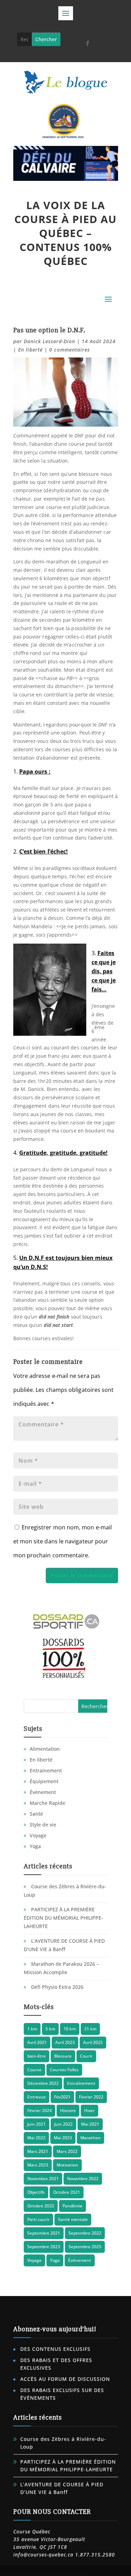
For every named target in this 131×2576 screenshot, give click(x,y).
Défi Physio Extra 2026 (57, 1987)
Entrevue (37, 2097)
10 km (70, 2029)
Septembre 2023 (44, 2247)
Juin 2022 (63, 2124)
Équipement (44, 1781)
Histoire (68, 2110)
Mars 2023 (38, 2165)
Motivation (67, 2165)
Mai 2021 (90, 2124)
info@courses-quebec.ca (43, 2555)
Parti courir (38, 2219)
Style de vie (43, 1825)
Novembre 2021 (43, 2179)
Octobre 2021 (67, 2192)
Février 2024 (39, 2110)
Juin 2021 (37, 2124)
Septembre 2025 (85, 2247)
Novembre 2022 (83, 2179)
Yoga (35, 1846)
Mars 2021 (38, 2151)
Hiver (89, 2110)
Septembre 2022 (85, 2233)
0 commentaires (70, 350)
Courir (86, 2056)
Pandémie (72, 2206)
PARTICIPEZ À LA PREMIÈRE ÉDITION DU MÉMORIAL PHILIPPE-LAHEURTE (63, 1918)
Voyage (38, 1835)
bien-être (37, 2056)
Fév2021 (62, 2097)
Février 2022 (91, 2097)
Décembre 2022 (43, 2083)
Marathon (90, 2138)
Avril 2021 (37, 2042)
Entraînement (81, 2083)
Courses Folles (64, 2070)
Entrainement (46, 1770)
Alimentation (45, 1749)
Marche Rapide (48, 1803)
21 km (90, 2029)
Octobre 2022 (41, 2206)
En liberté (30, 350)
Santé (36, 1814)
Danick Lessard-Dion (49, 341)
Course (34, 2070)
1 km (32, 2029)
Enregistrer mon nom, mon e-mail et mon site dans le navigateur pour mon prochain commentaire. (63, 1541)
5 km (50, 2029)
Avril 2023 (65, 2042)
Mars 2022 (67, 2151)
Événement (43, 1792)
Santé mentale (73, 2219)
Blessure (63, 2056)
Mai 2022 (36, 2138)
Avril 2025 (93, 2042)
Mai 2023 (63, 2138)
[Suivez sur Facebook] (88, 43)
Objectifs (36, 2192)
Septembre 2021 (44, 2233)
